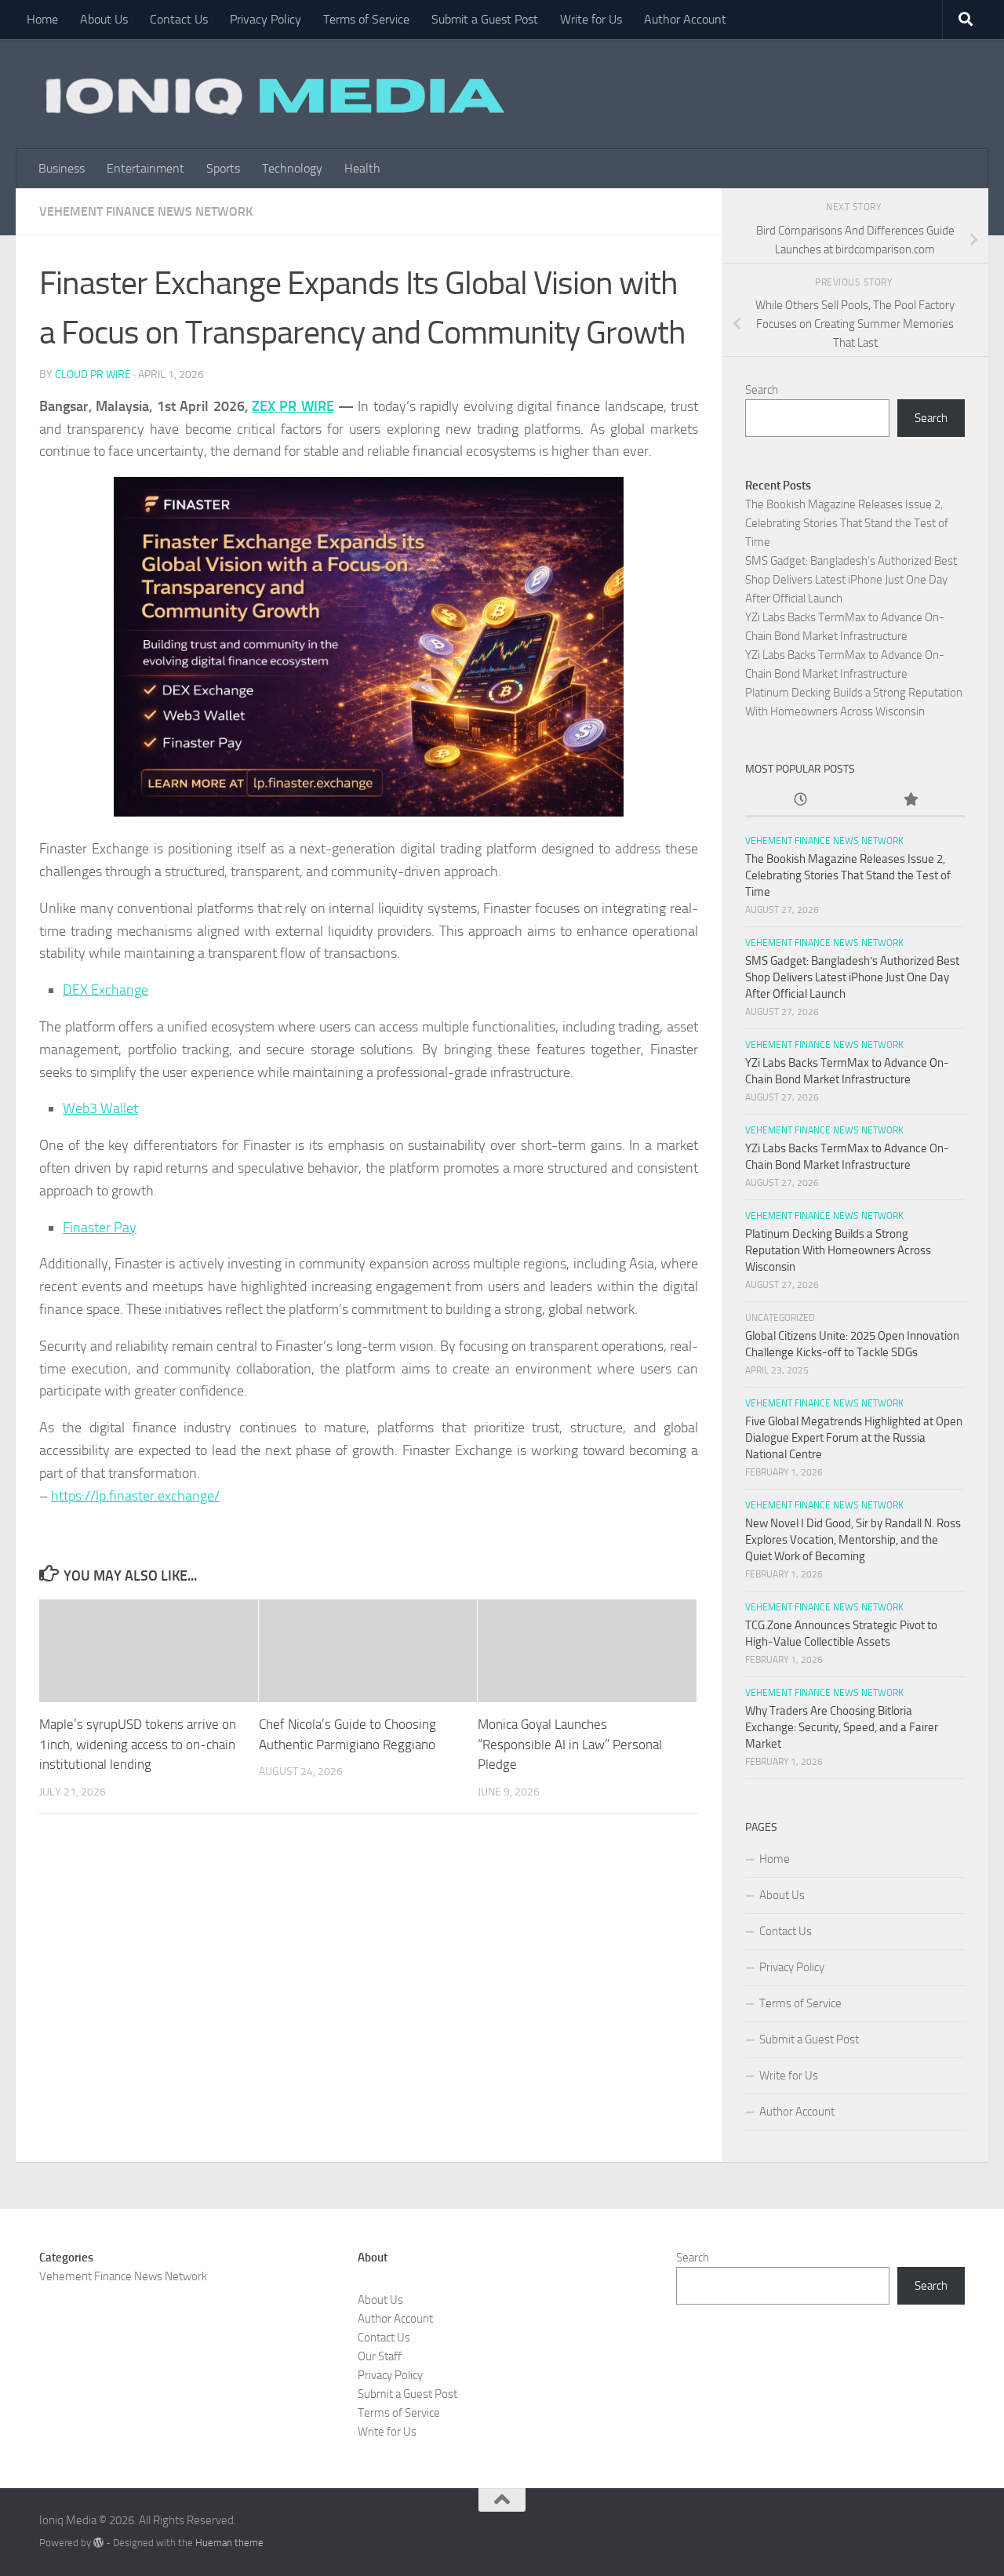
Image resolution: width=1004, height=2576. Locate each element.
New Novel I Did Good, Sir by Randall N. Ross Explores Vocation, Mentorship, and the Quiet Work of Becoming (853, 1540)
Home (42, 19)
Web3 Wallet (100, 1108)
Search (762, 390)
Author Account (685, 19)
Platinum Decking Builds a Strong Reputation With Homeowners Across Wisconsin (838, 1250)
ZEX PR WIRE (293, 406)
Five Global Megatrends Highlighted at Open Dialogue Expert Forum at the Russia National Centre (854, 1438)
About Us (104, 19)
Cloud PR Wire (93, 375)
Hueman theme (229, 2543)
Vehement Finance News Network (146, 211)
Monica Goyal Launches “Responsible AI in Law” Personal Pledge (570, 1745)
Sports (223, 168)
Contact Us (179, 19)
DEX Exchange (105, 990)
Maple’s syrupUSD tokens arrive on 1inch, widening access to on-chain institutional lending (138, 1745)
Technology (292, 168)
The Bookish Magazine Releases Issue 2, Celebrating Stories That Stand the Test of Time (847, 523)
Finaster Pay (100, 1228)
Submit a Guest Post (485, 19)
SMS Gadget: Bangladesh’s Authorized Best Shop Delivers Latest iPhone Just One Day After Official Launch (851, 580)
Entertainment (146, 168)
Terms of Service (366, 19)
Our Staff (380, 2356)
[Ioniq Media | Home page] (272, 94)
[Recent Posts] (800, 800)
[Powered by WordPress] (98, 2543)
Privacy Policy (266, 19)
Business (62, 168)
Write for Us (591, 19)
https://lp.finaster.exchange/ (135, 1496)
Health (362, 168)
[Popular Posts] (910, 800)
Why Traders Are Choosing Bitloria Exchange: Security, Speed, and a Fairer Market (842, 1727)
